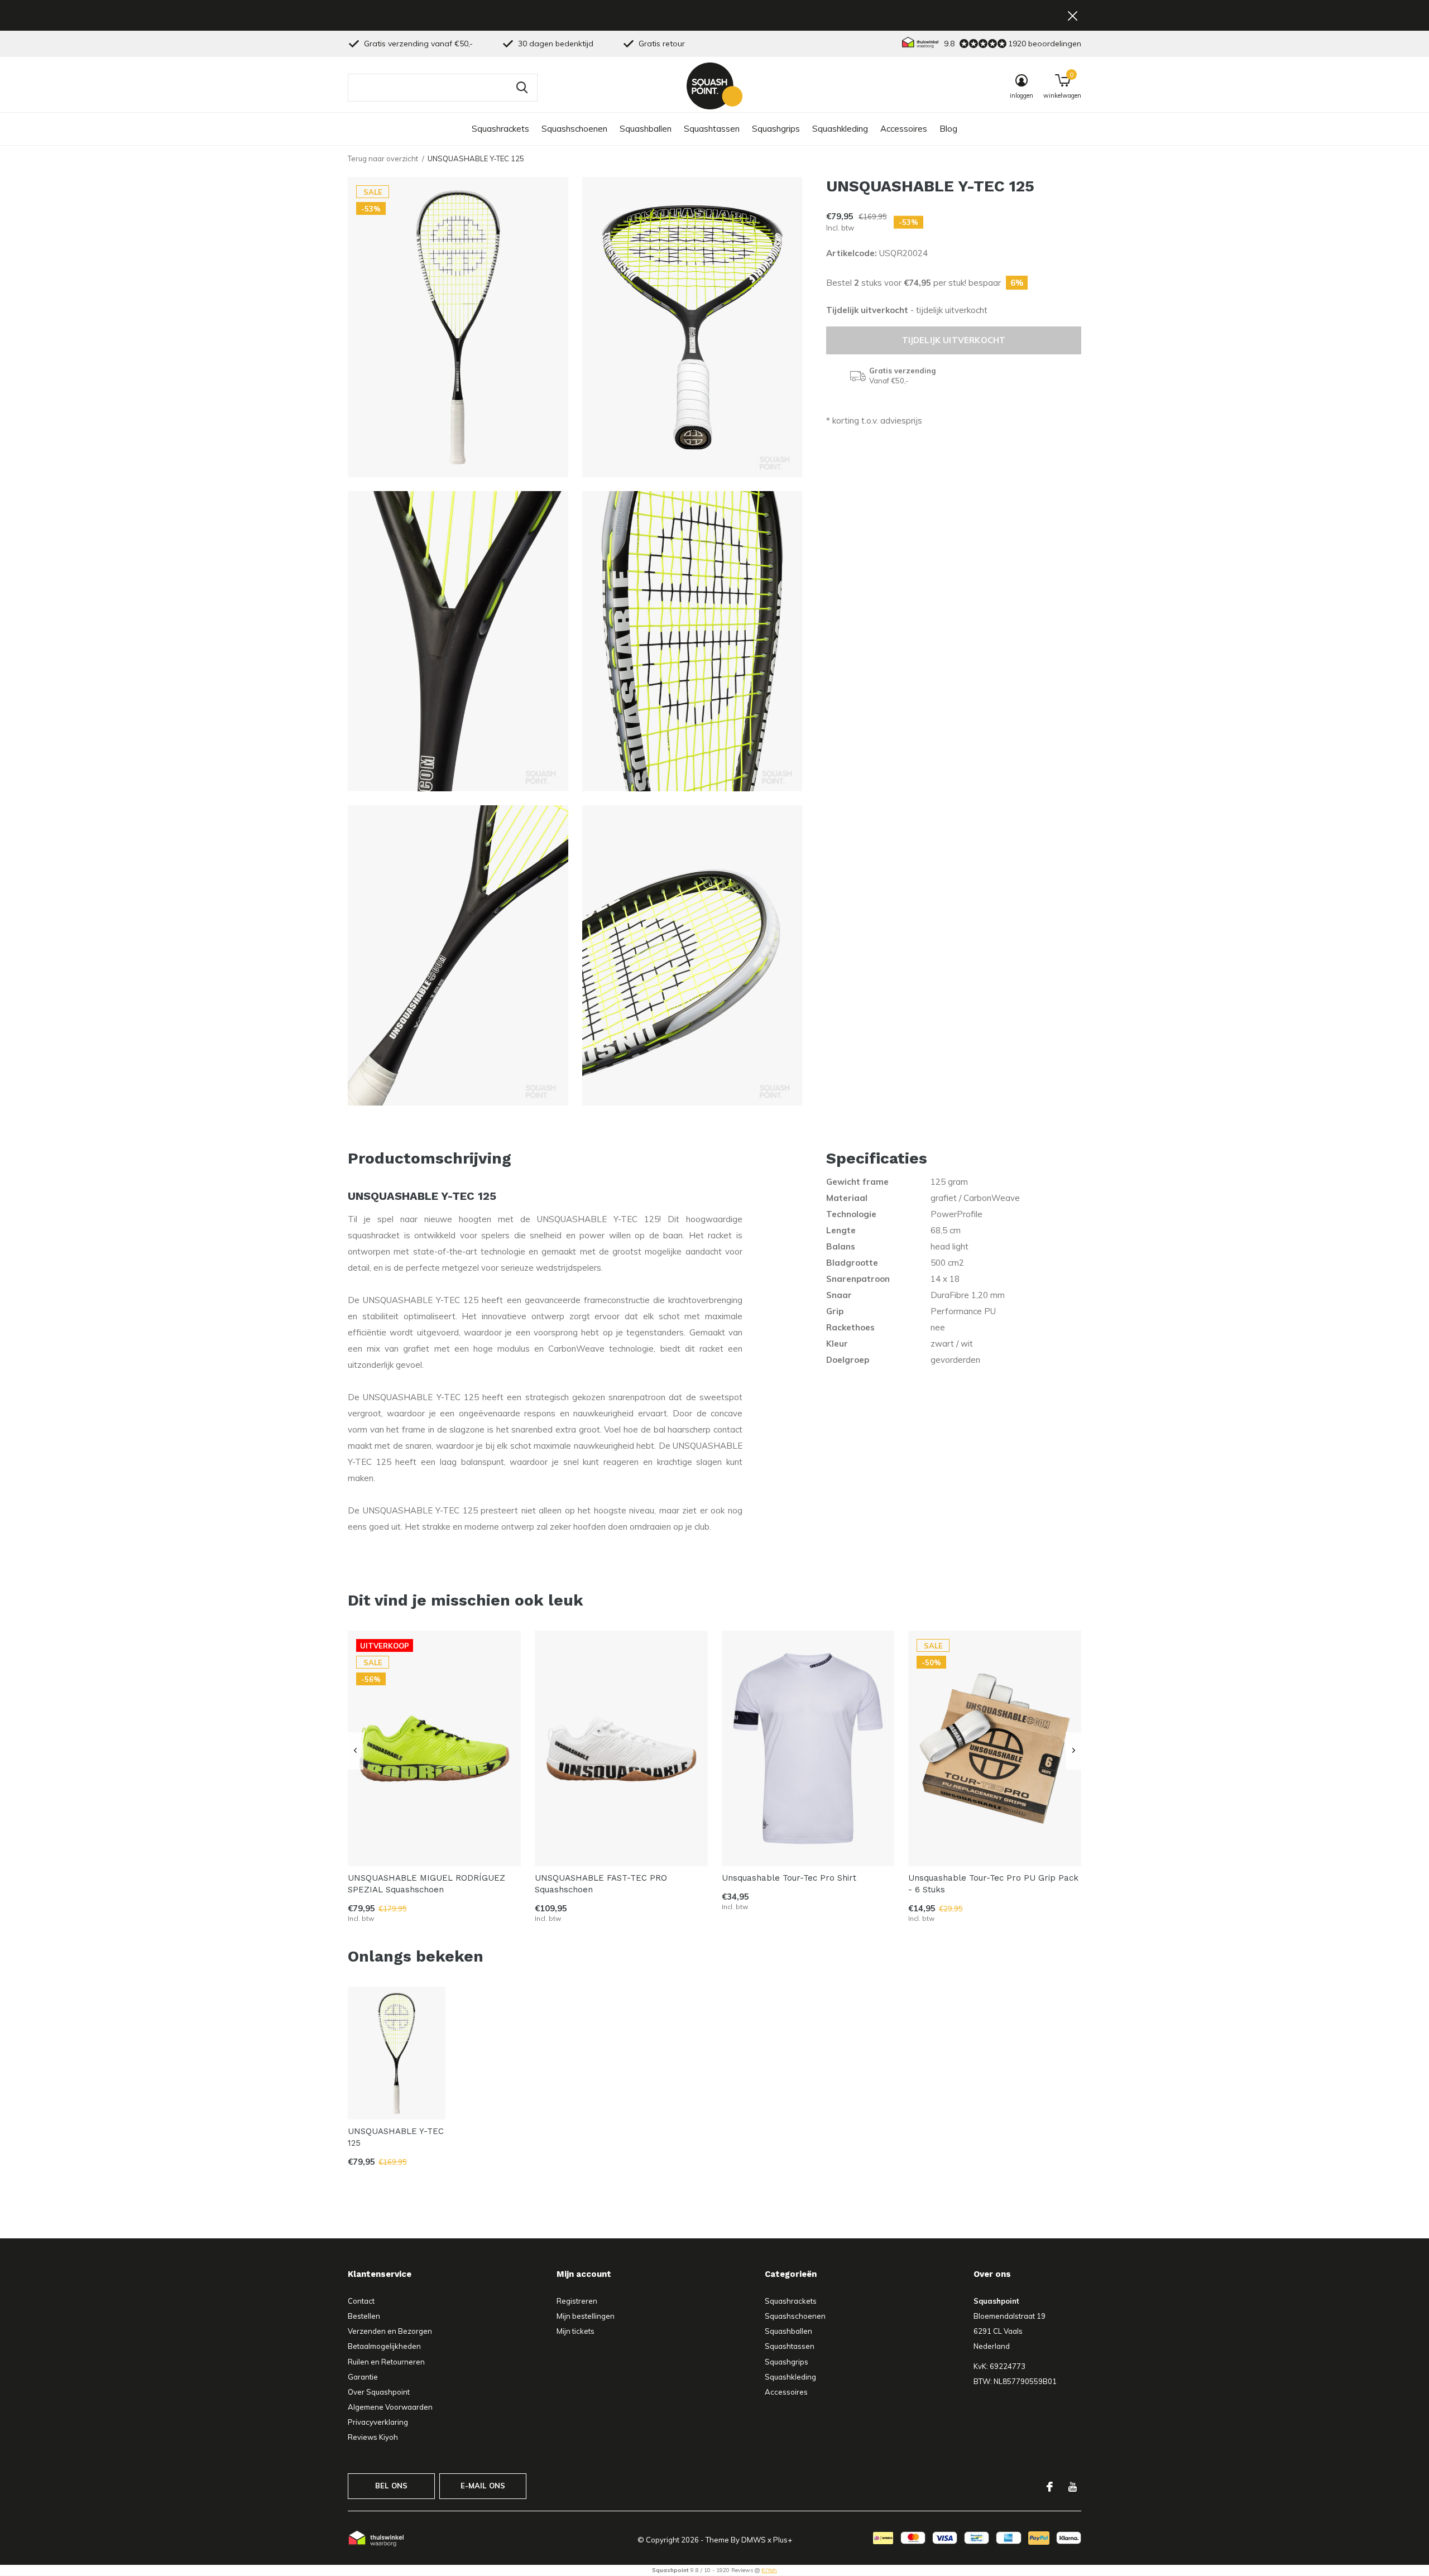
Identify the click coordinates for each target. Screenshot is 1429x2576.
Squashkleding (840, 129)
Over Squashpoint (379, 2392)
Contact (361, 2301)
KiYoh (769, 2570)
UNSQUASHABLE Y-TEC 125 (396, 2137)
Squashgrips (776, 129)
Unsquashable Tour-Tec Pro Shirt (789, 1878)
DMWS (754, 2540)
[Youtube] (1073, 2487)
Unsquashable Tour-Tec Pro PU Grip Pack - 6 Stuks (993, 1884)
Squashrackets (500, 129)
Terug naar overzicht (383, 158)
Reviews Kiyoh (373, 2437)
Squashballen (646, 129)
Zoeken (522, 88)
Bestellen (364, 2316)
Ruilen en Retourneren (386, 2362)
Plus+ (783, 2540)
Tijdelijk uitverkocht (954, 340)
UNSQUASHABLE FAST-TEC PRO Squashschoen (601, 1884)
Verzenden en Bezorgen (390, 2331)
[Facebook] (1050, 2487)
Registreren (577, 2301)
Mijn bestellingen (586, 2316)
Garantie (363, 2377)
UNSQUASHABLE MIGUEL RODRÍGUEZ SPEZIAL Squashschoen (426, 1884)
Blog (948, 129)
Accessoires (904, 129)
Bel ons (391, 2486)
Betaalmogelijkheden (384, 2346)
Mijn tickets (576, 2331)
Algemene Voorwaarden (390, 2407)
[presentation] (355, 1751)
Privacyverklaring (378, 2422)
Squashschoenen (574, 129)
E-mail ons (483, 2486)
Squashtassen (712, 129)
